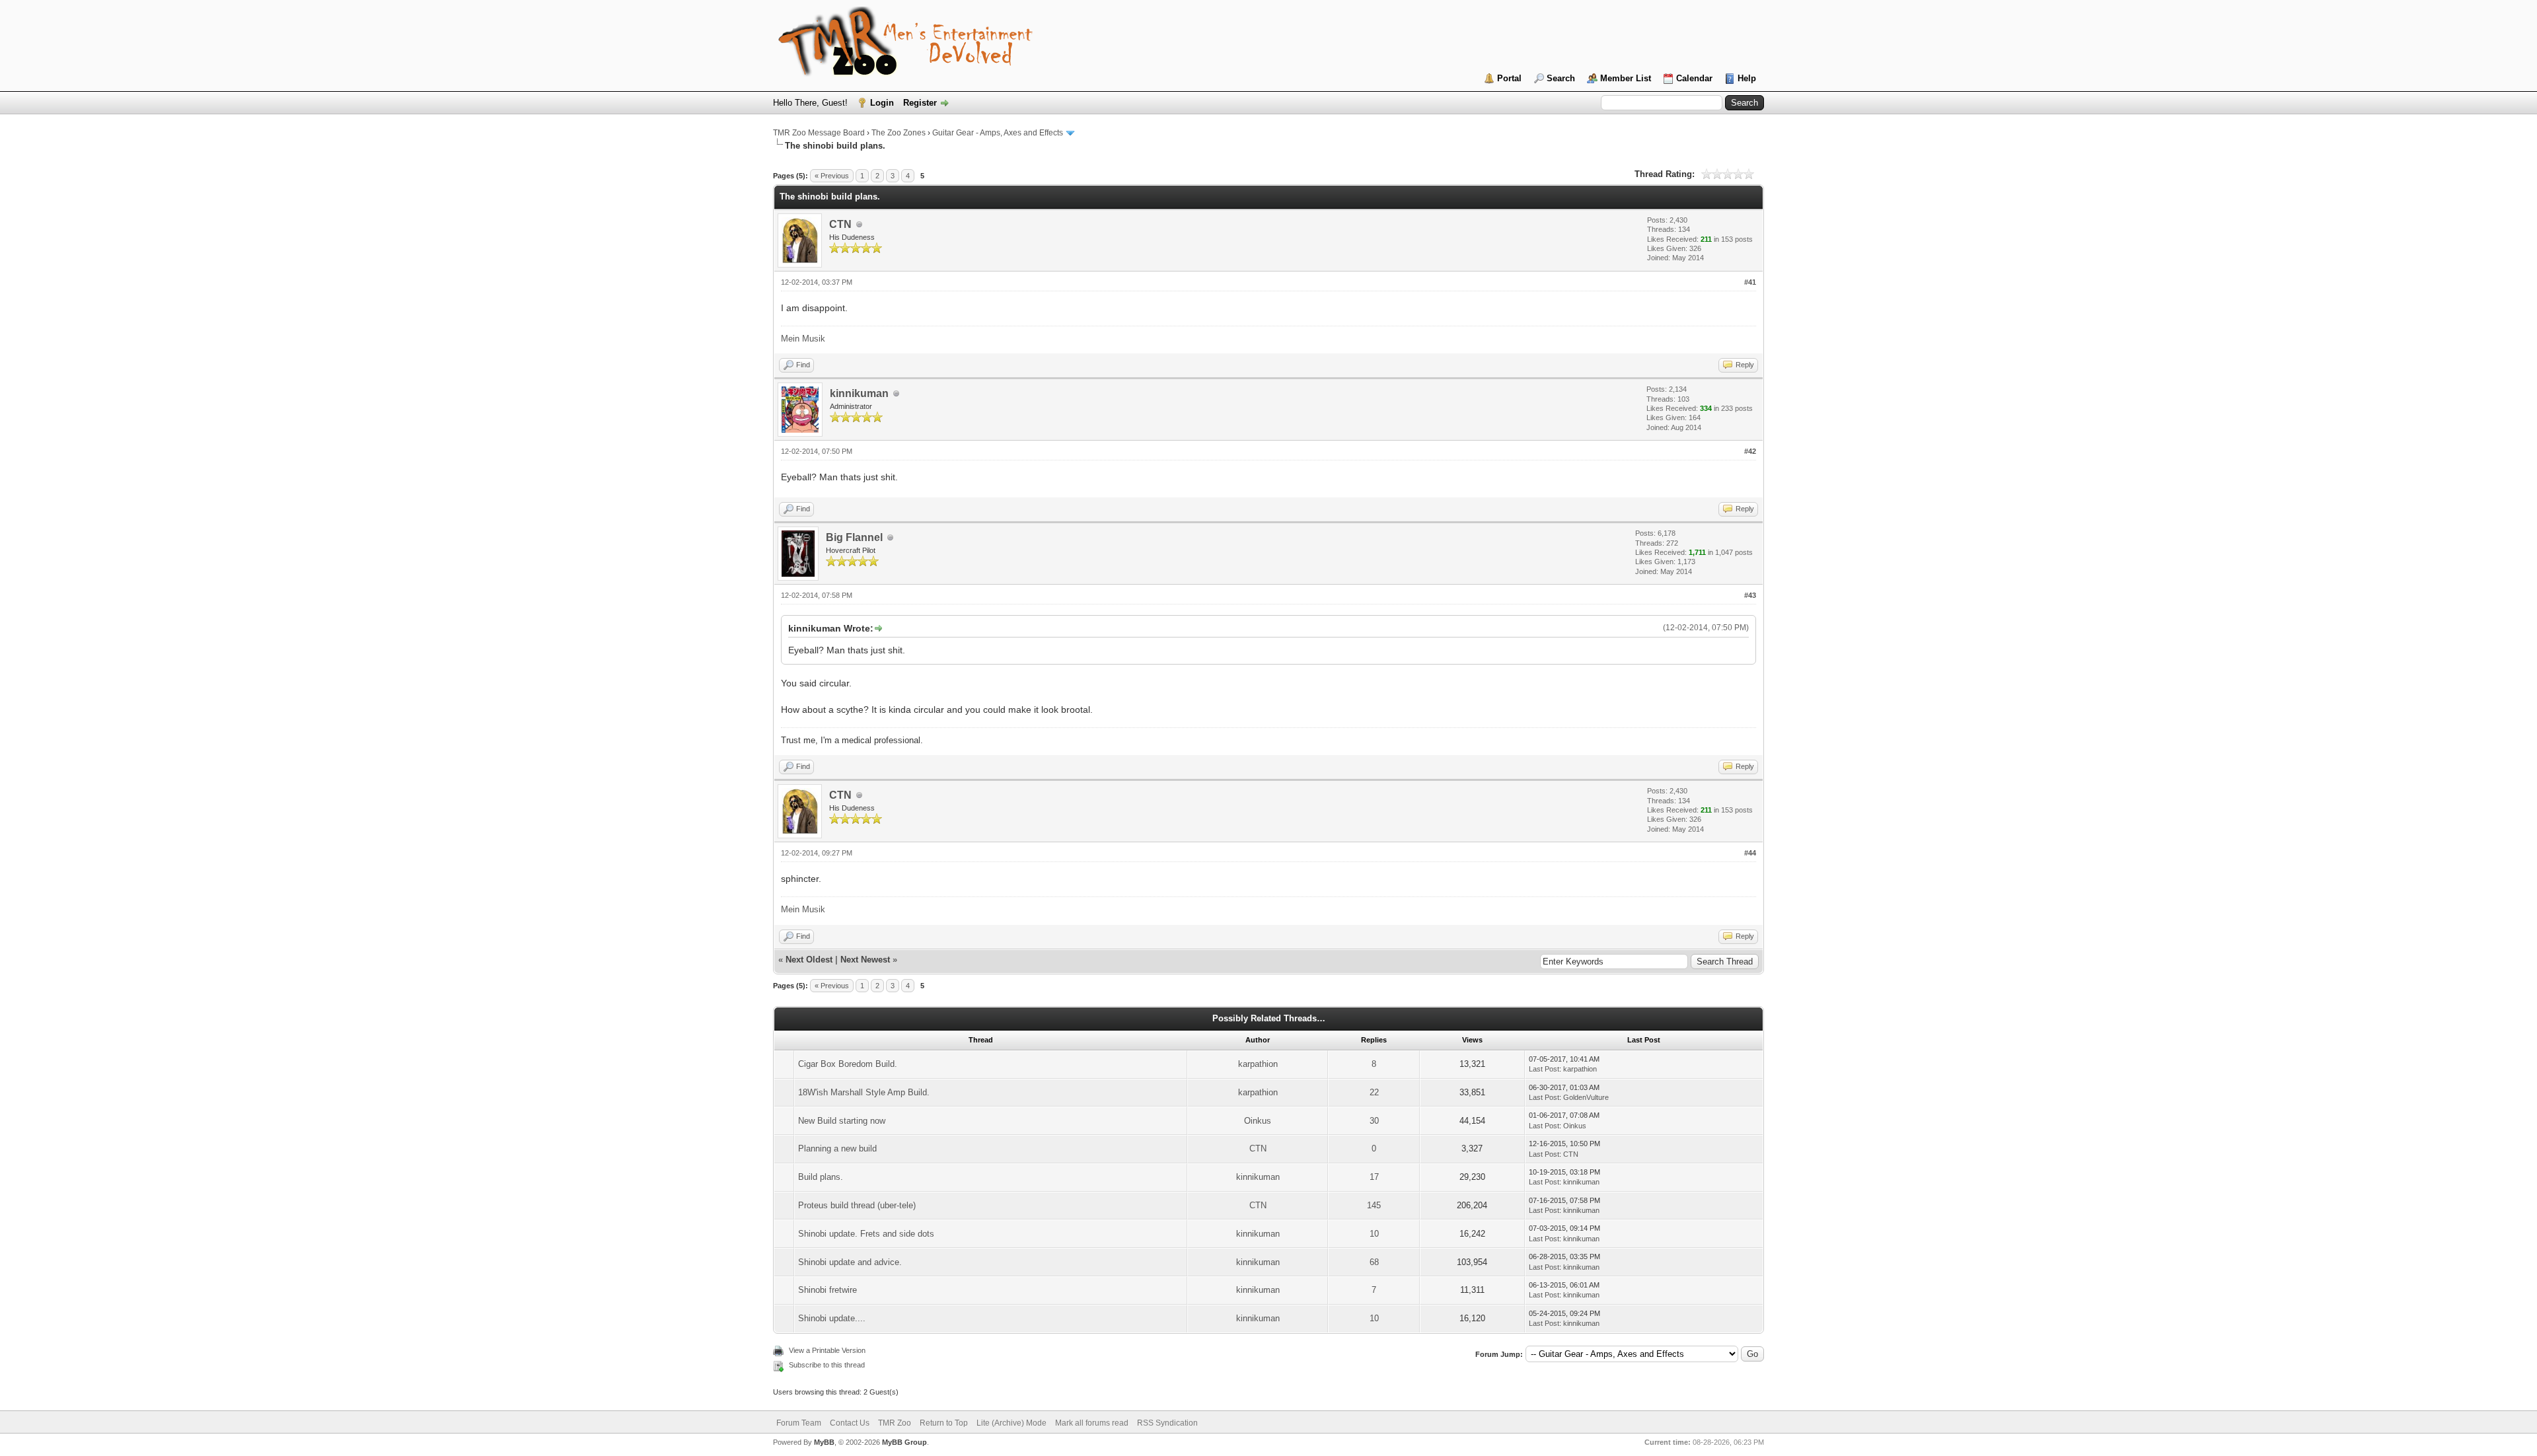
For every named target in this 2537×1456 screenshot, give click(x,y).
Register (920, 103)
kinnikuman (859, 393)
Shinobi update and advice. (850, 1262)
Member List (1626, 78)
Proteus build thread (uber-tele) (857, 1205)
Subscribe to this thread (827, 1365)
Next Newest (865, 960)
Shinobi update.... (832, 1318)
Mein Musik (803, 339)
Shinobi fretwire (827, 1290)
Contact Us (850, 1423)
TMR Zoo (895, 1423)
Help (1747, 78)
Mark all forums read (1092, 1423)
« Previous (832, 176)
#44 (1750, 853)
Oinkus (1258, 1121)
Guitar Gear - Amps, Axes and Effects (998, 133)
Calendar (1694, 78)
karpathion (1258, 1064)
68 (1374, 1262)
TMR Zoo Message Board (819, 133)
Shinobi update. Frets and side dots (866, 1234)
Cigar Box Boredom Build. (848, 1064)
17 (1374, 1177)
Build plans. (821, 1177)
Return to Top (944, 1423)
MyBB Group (904, 1442)
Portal (1509, 78)
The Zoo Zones (899, 133)
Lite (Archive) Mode (1011, 1423)
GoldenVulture (1586, 1097)
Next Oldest (809, 960)
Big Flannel (854, 537)
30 (1374, 1121)
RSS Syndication (1167, 1423)
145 (1374, 1205)
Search (1561, 78)
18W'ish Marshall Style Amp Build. (864, 1092)
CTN (840, 224)
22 (1374, 1092)
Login (882, 103)
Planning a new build (837, 1148)
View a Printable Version (827, 1350)
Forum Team (799, 1423)
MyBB (824, 1442)
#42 (1750, 451)
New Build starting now (842, 1121)
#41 (1750, 282)
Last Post (1544, 1069)
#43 (1750, 595)
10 (1374, 1234)
